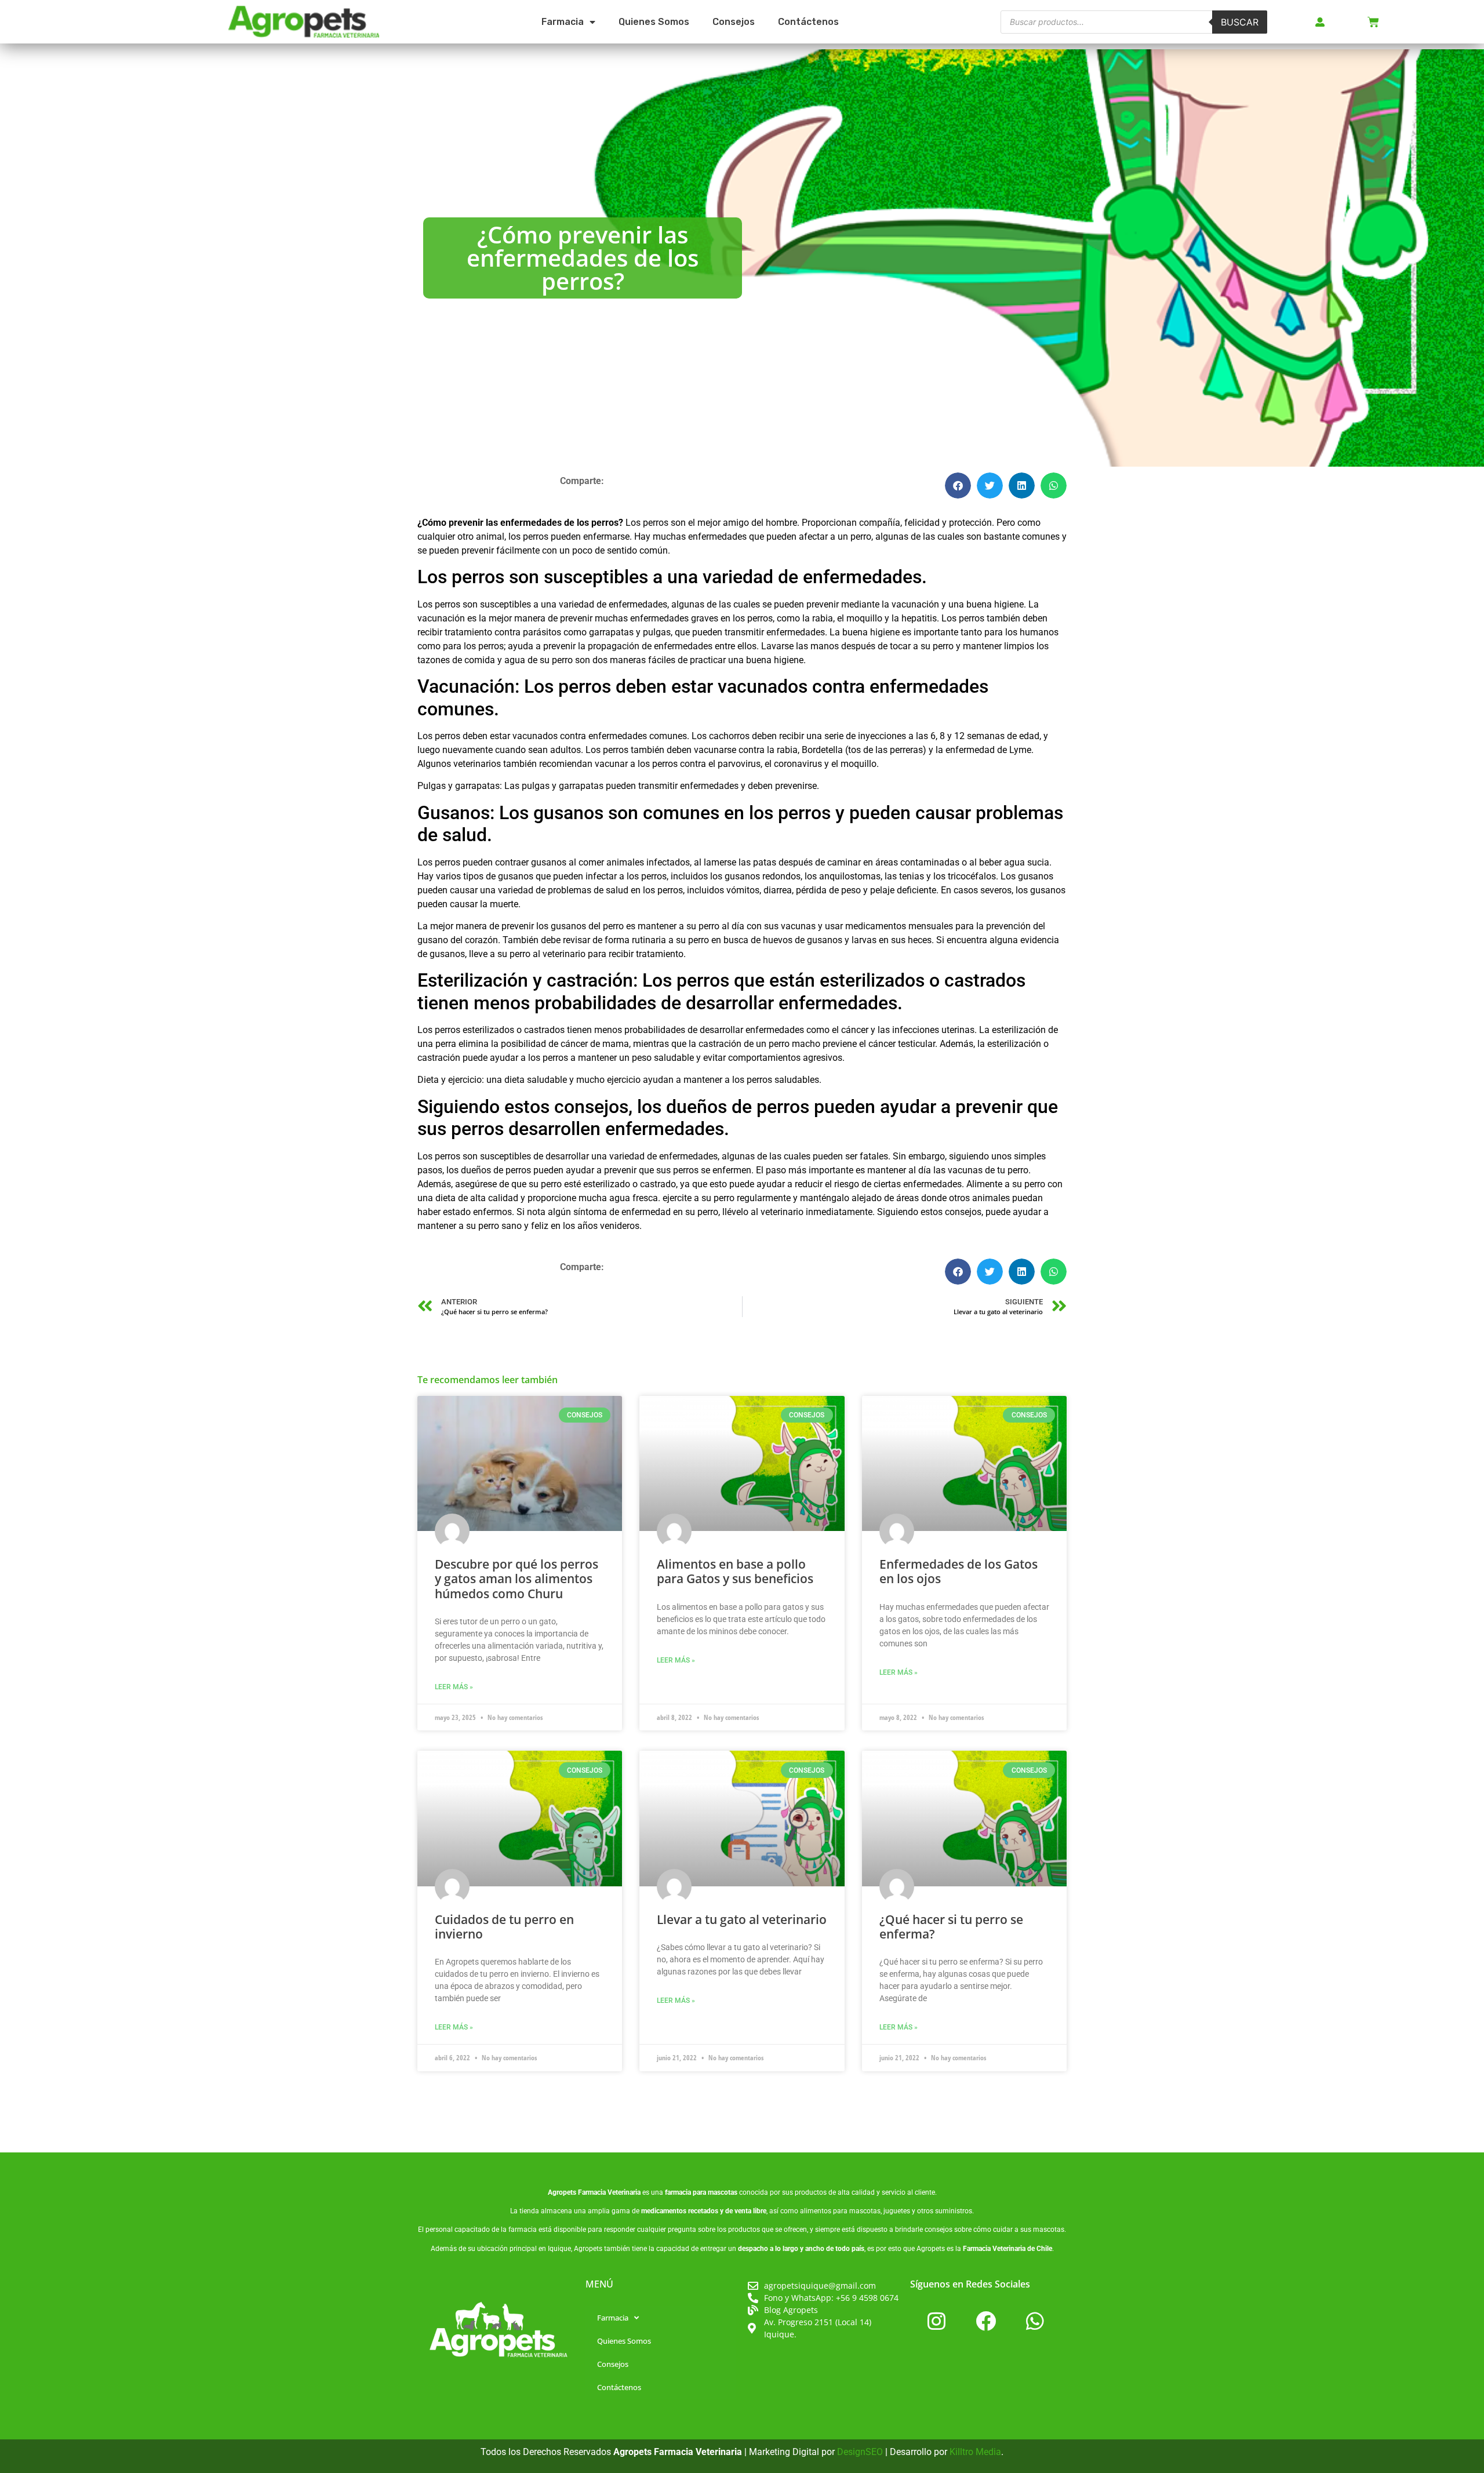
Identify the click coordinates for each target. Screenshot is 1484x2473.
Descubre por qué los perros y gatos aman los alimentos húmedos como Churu (517, 1579)
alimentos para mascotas (840, 2211)
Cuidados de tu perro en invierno (504, 1927)
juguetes (897, 2211)
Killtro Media (975, 2452)
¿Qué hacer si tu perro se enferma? (951, 1927)
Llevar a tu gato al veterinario (742, 1919)
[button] (958, 485)
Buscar (1240, 22)
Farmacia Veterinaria (609, 2192)
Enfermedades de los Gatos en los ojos (959, 1571)
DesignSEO (860, 2452)
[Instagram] (936, 2321)
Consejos (734, 22)
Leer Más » (454, 1687)
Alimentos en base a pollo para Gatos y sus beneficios (735, 1571)
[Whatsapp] (1035, 2321)
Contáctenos (808, 22)
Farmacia (563, 22)
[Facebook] (985, 2321)
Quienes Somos (654, 22)
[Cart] (1373, 22)
